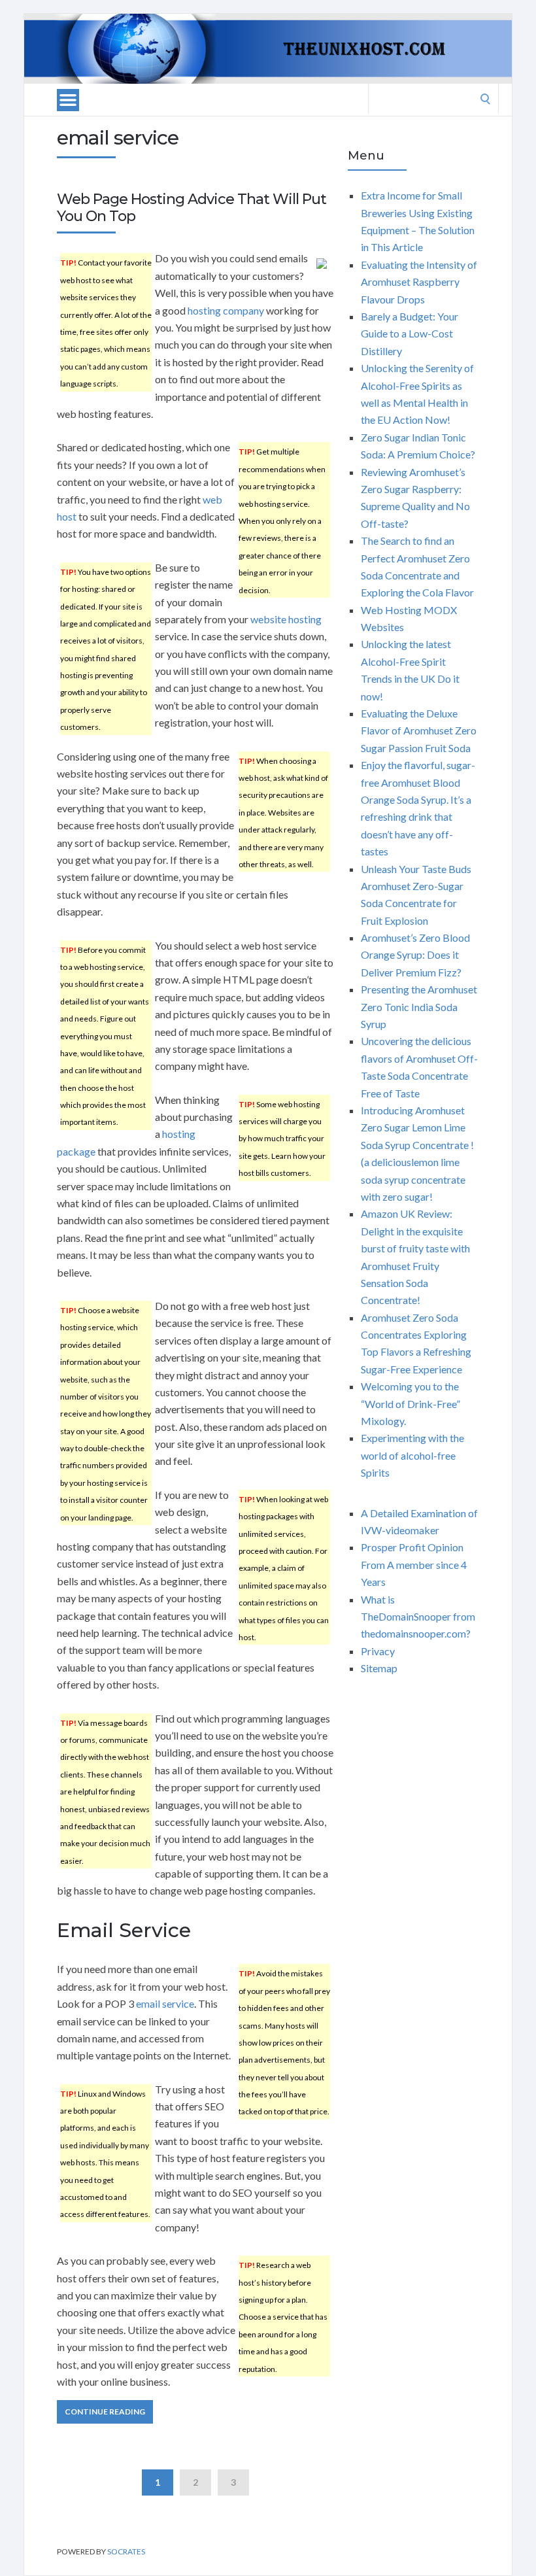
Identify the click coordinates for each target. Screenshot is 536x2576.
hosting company (226, 310)
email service (165, 2003)
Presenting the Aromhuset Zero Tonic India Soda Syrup (419, 1006)
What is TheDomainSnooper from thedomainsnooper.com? (418, 1617)
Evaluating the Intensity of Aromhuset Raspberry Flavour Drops (419, 282)
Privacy (378, 1651)
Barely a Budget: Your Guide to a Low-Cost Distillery (410, 334)
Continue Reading (105, 2412)
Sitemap (379, 1668)
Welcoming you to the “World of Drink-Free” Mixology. (410, 1403)
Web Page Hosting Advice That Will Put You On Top (192, 208)
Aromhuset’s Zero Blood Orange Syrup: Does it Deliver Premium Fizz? (415, 955)
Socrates (126, 2551)
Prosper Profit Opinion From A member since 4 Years (414, 1564)
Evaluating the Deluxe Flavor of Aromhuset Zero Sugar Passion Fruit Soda (419, 730)
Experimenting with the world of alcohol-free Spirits (412, 1455)
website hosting (286, 619)
